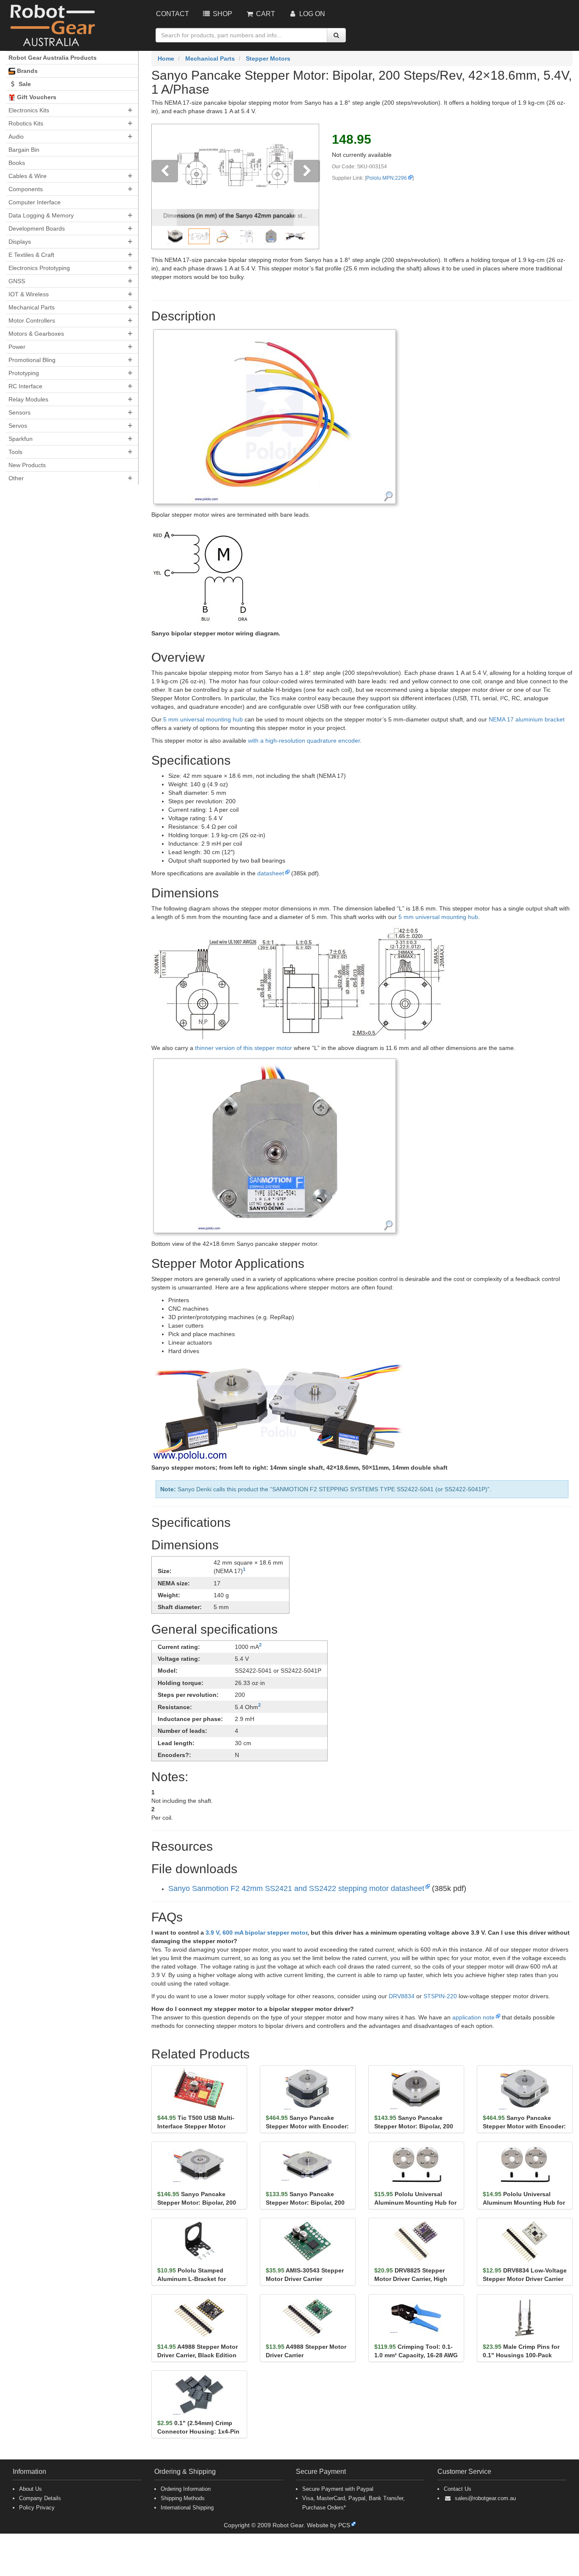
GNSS (17, 281)
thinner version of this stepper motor (244, 1048)
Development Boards (37, 228)
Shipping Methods (183, 2498)
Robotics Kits (26, 123)
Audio (16, 136)
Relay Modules (28, 399)
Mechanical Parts (32, 307)
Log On (311, 14)
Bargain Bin (24, 150)
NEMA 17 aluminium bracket (527, 719)
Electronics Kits (29, 110)
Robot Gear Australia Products (53, 58)
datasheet (271, 873)
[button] (164, 187)
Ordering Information (186, 2489)
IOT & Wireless (29, 294)
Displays (20, 242)
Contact (173, 14)
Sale (24, 84)
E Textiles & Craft (31, 255)
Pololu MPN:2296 (387, 178)
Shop (222, 14)
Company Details (40, 2498)
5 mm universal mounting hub (203, 719)
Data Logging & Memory (41, 215)
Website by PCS (328, 2525)
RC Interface (25, 386)
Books (17, 163)
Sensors (19, 412)
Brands (26, 71)
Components (26, 189)
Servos (18, 426)
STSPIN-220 (440, 1996)
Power (17, 347)
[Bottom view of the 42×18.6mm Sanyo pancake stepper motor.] (275, 1145)
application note (473, 2017)
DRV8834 (402, 1996)
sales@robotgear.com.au (485, 2498)
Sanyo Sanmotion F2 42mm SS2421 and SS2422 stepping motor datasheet (296, 1888)
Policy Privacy (37, 2508)
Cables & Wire (28, 176)
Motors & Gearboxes (36, 334)
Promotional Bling (32, 360)
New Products (27, 465)
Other (16, 478)
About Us (31, 2489)
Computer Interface (35, 202)
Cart (265, 14)
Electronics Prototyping (39, 268)
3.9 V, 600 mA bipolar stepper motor (256, 1933)
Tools (15, 452)
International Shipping (187, 2508)
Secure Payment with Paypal (338, 2489)
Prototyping (24, 373)
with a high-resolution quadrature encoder (304, 741)
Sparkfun (21, 439)
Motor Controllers (32, 320)
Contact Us (458, 2489)
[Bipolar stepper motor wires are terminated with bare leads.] (275, 416)
